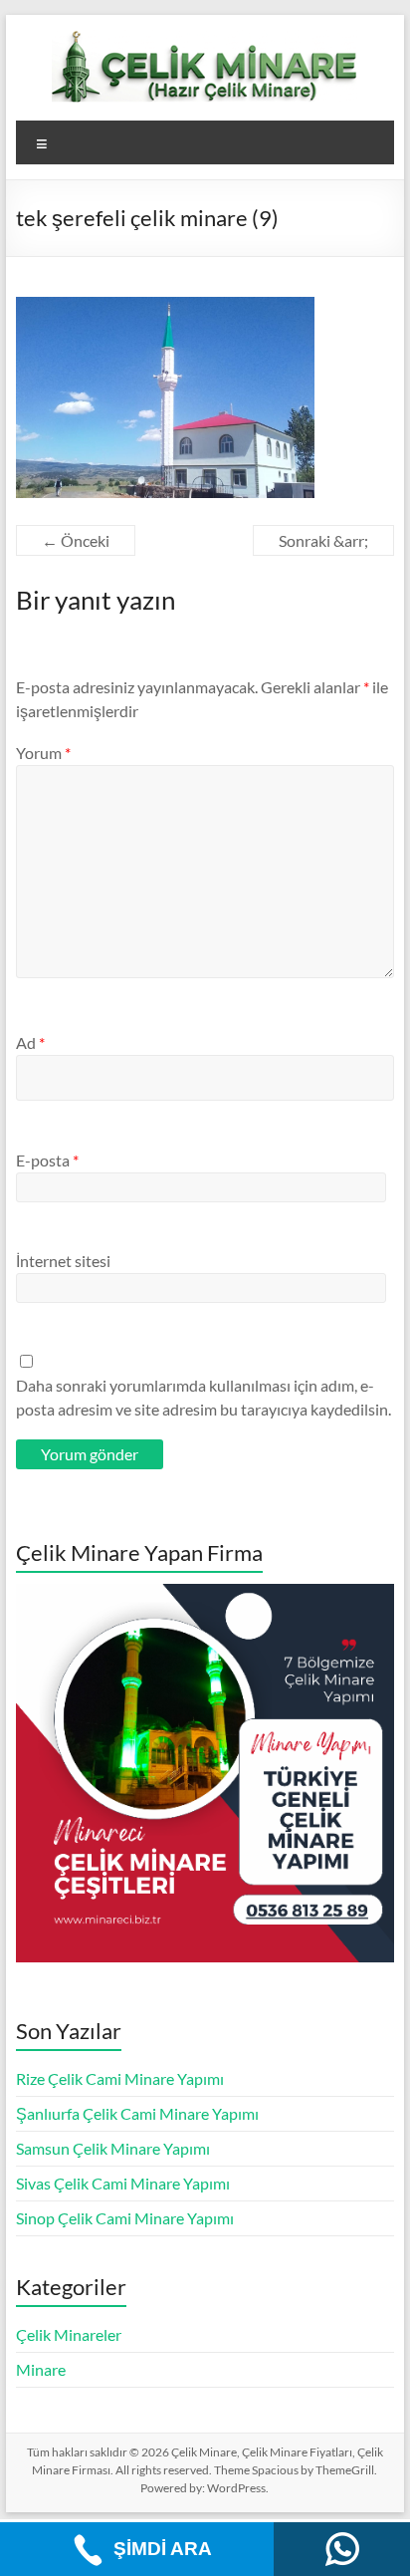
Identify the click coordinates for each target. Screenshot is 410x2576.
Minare (41, 2369)
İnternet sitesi (63, 1261)
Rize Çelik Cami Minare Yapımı (120, 2078)
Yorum (43, 753)
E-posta (47, 1160)
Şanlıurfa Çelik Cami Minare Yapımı (137, 2113)
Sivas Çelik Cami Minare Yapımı (123, 2183)
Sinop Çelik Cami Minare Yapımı (125, 2218)
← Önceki (76, 540)
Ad (30, 1042)
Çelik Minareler (69, 2334)
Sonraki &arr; (323, 540)
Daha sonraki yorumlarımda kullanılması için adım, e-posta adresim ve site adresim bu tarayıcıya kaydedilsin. (204, 1397)
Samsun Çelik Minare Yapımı (113, 2148)
